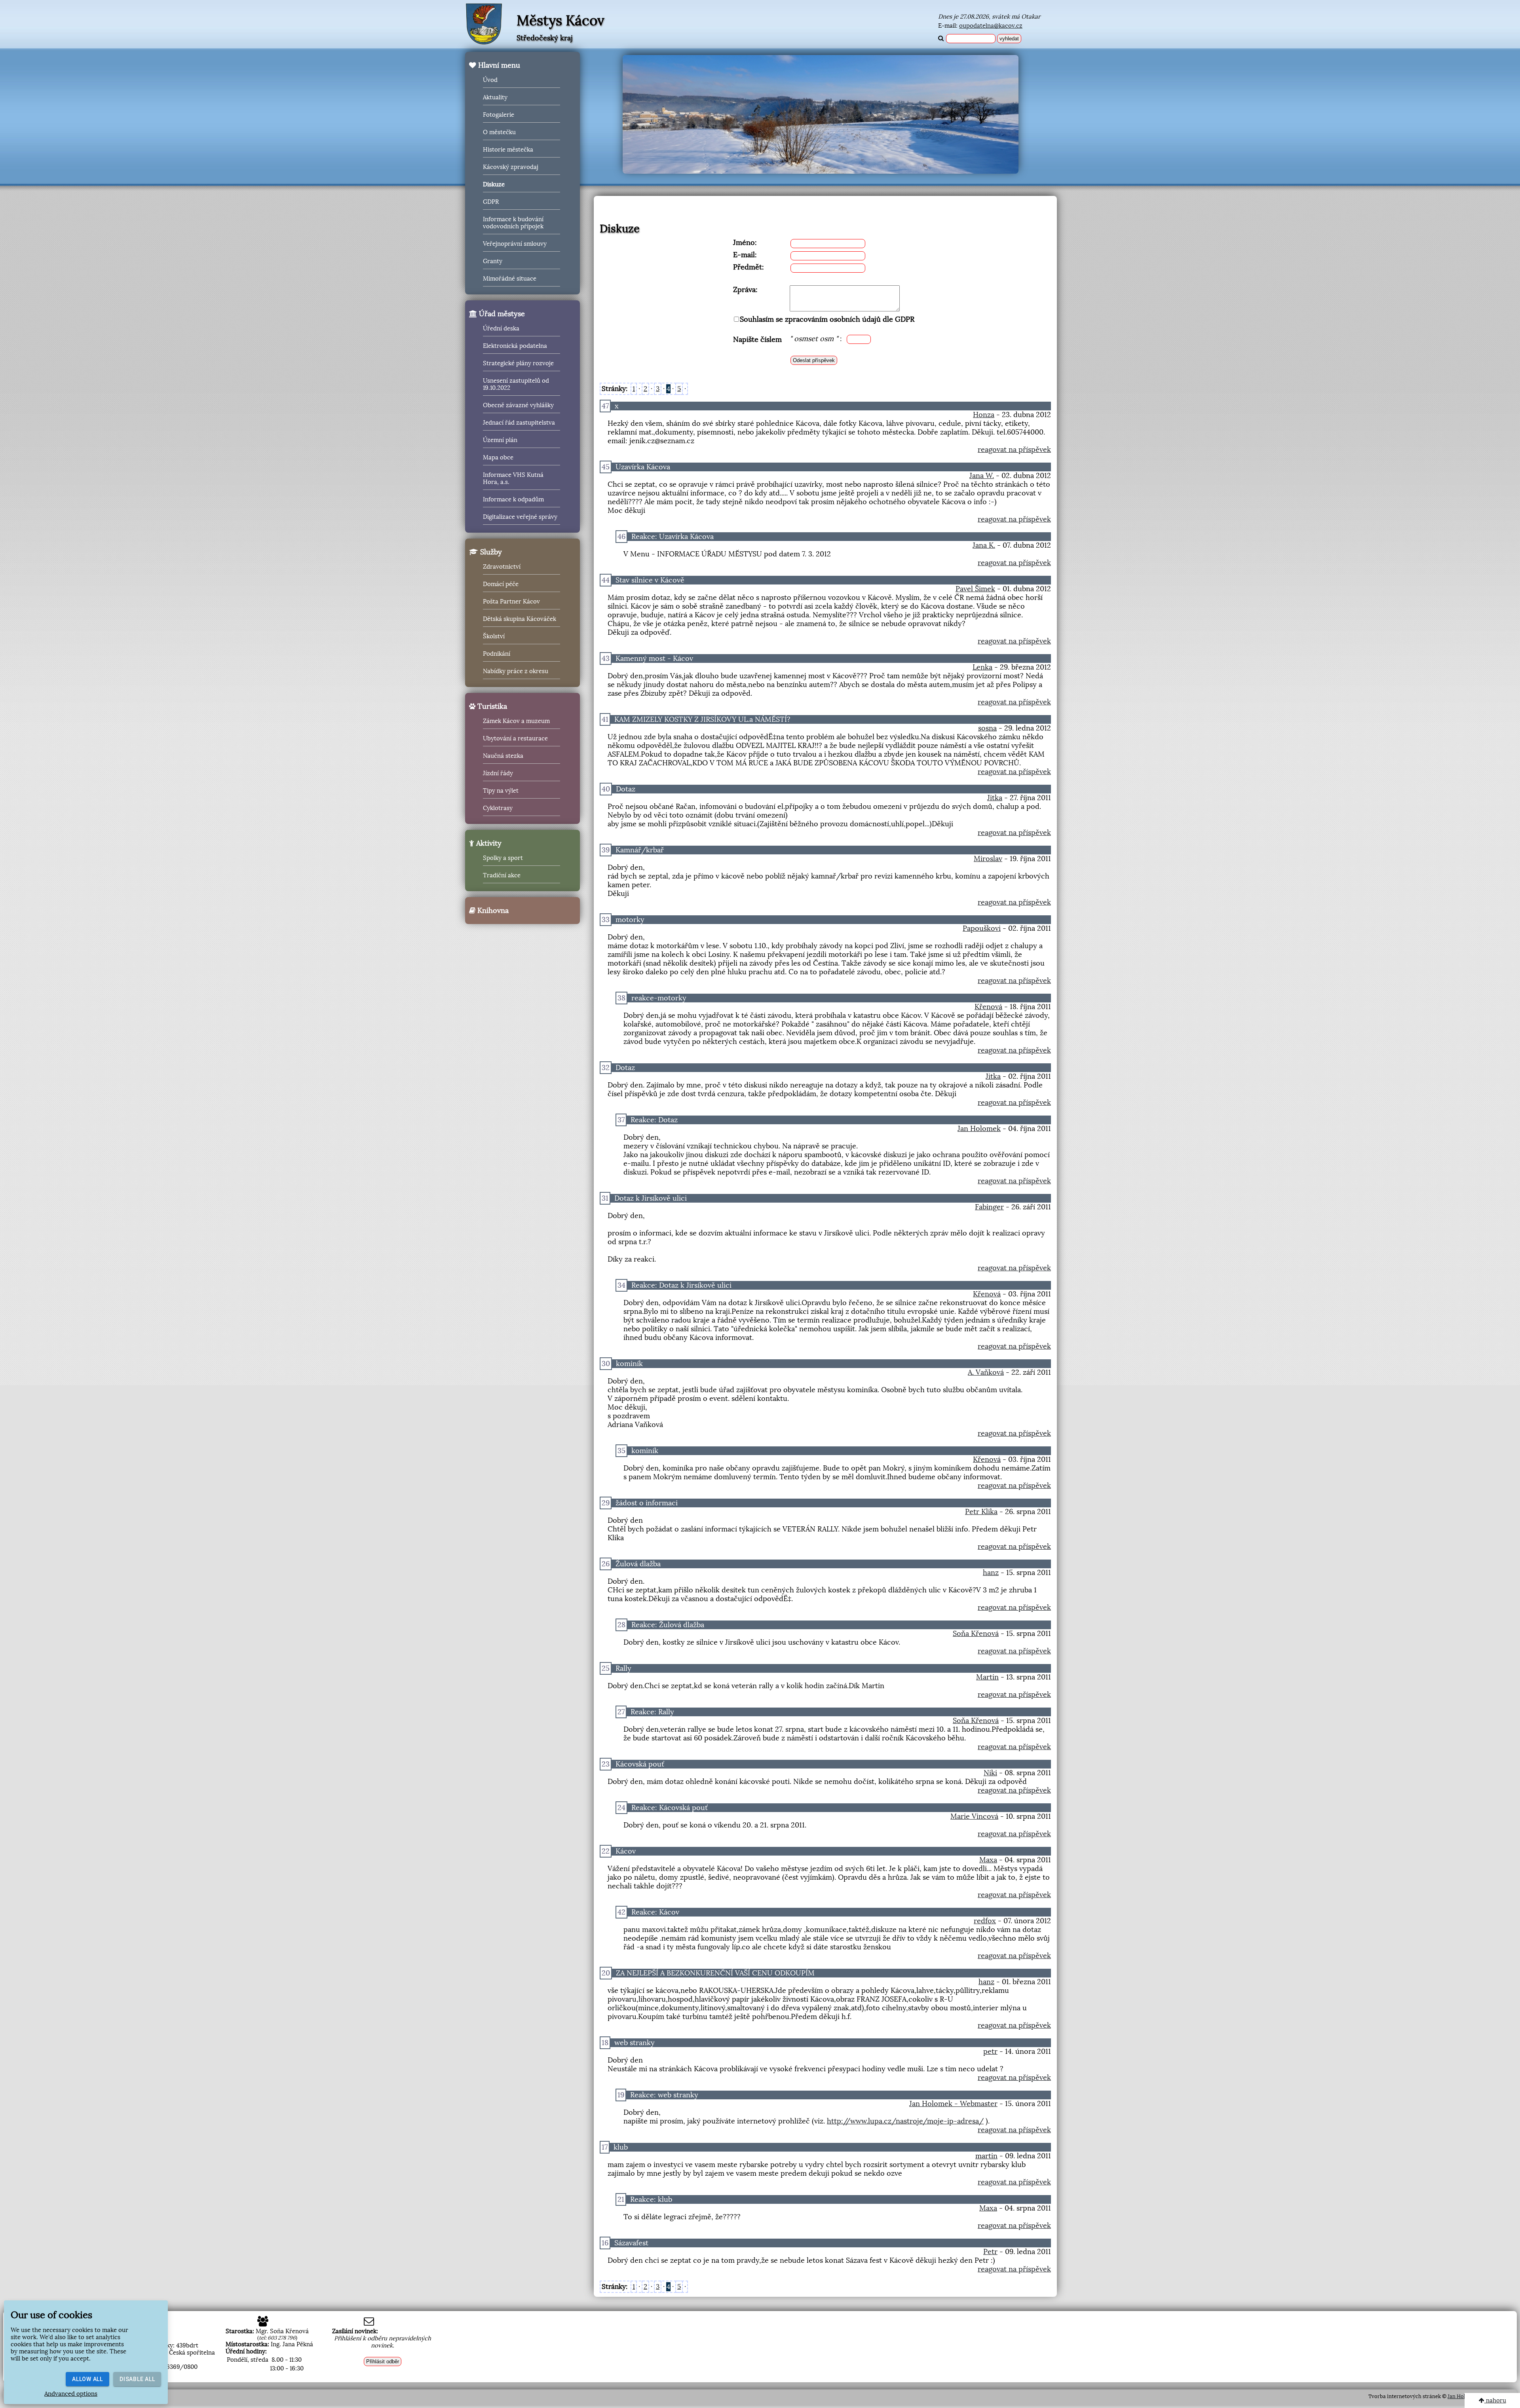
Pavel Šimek (975, 589)
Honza (984, 415)
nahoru (1495, 2400)
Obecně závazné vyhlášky (518, 405)
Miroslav (988, 859)
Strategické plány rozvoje (518, 363)
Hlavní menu (498, 65)
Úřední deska (501, 328)
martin (986, 2156)
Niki (990, 1773)
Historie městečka (508, 150)
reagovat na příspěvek (1014, 450)
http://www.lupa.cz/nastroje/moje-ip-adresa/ (905, 2121)
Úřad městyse (501, 314)
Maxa (988, 1860)
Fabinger (989, 1207)
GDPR (491, 202)
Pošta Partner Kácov (511, 602)
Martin (987, 1677)
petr (990, 2051)
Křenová (988, 1007)
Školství (494, 636)
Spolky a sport (503, 858)
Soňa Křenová (976, 1634)
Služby (490, 552)
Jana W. (982, 476)
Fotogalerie (499, 115)
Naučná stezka (503, 756)
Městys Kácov (560, 21)
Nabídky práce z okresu (516, 671)
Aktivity (488, 843)
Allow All (87, 2379)
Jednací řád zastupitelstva (519, 423)
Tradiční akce (502, 875)
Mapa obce (498, 457)
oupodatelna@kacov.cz (991, 26)
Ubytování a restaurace (515, 738)
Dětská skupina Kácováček (520, 619)
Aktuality (495, 97)
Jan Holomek (979, 1129)
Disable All (137, 2379)
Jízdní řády (498, 773)
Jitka (995, 798)
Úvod (490, 80)
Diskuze (494, 184)
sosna (987, 728)
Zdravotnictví (502, 567)
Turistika (491, 706)
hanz (991, 1573)
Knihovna (492, 911)
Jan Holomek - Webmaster (953, 2104)
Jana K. (984, 545)
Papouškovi (982, 928)
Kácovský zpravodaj (511, 167)
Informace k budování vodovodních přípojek (513, 223)
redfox (985, 1921)
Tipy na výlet (501, 791)
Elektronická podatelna (515, 346)
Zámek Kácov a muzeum (516, 721)
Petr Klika (981, 1512)
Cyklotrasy (498, 808)
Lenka (982, 667)
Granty (493, 261)
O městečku (499, 132)
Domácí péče (501, 584)
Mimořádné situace (510, 279)
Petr (990, 2252)
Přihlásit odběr (383, 2362)
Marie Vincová (974, 1816)
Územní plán (500, 440)
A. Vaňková (986, 1372)
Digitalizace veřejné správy (520, 517)
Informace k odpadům (513, 499)
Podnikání (497, 654)
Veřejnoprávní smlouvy (515, 244)
